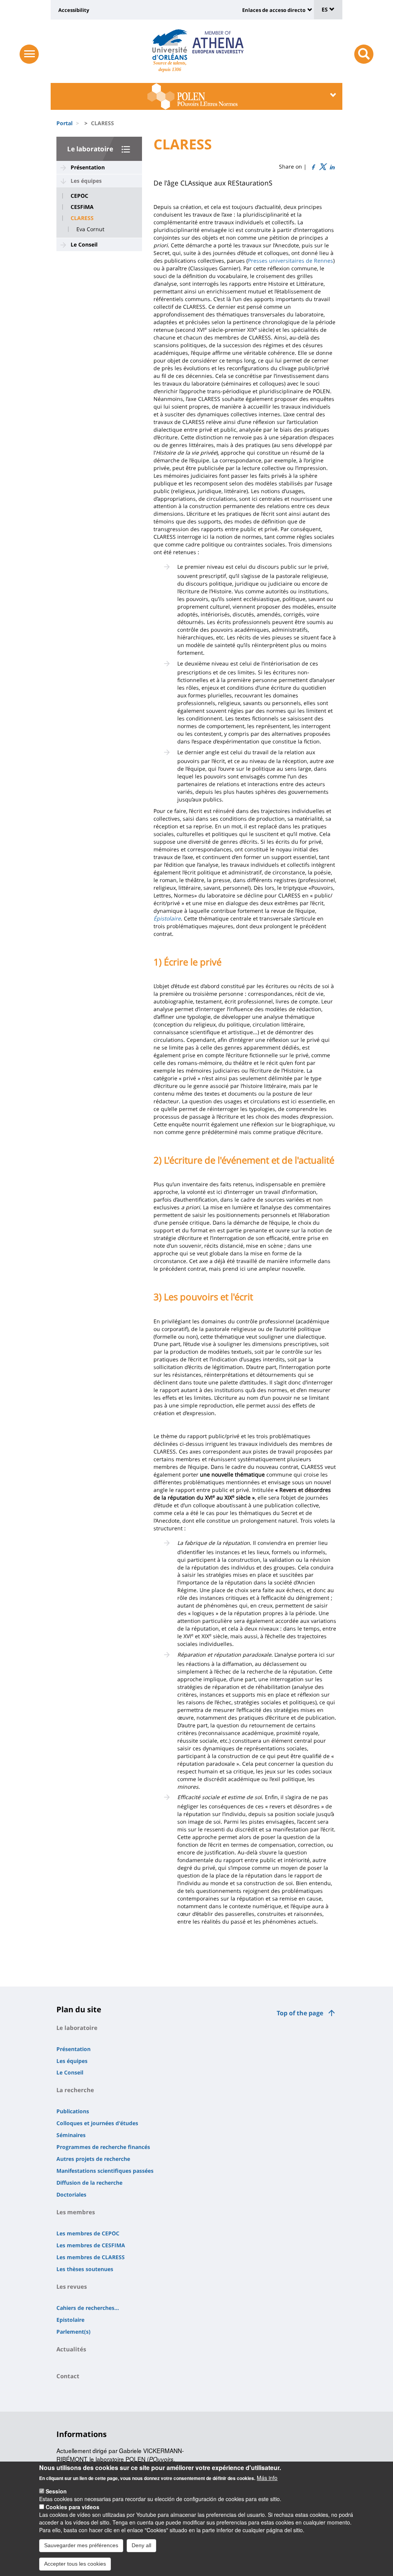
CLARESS (82, 218)
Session (56, 2491)
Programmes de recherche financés (103, 2147)
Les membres (76, 2212)
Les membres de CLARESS (91, 2257)
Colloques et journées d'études (97, 2123)
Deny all (141, 2545)
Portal (64, 123)
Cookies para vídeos (73, 2507)
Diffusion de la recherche (89, 2183)
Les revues (72, 2286)
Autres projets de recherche (93, 2159)
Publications (73, 2111)
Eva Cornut (90, 229)
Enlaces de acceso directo (274, 10)
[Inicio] (170, 45)
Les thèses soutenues (85, 2269)
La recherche (75, 2090)
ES (325, 9)
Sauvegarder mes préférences (81, 2545)
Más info (267, 2478)
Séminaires (71, 2135)
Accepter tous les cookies (75, 2564)
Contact (68, 2376)
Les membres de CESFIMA (91, 2245)
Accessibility (74, 10)
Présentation (88, 167)
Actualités (71, 2349)
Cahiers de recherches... (88, 2308)
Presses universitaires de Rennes (291, 261)
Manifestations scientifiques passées (105, 2171)
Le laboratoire (90, 149)
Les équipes (86, 181)
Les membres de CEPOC (88, 2233)
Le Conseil (84, 244)
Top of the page (300, 2013)
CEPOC (79, 196)
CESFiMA (82, 207)
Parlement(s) (73, 2332)
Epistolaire (70, 2320)
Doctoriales (71, 2194)
